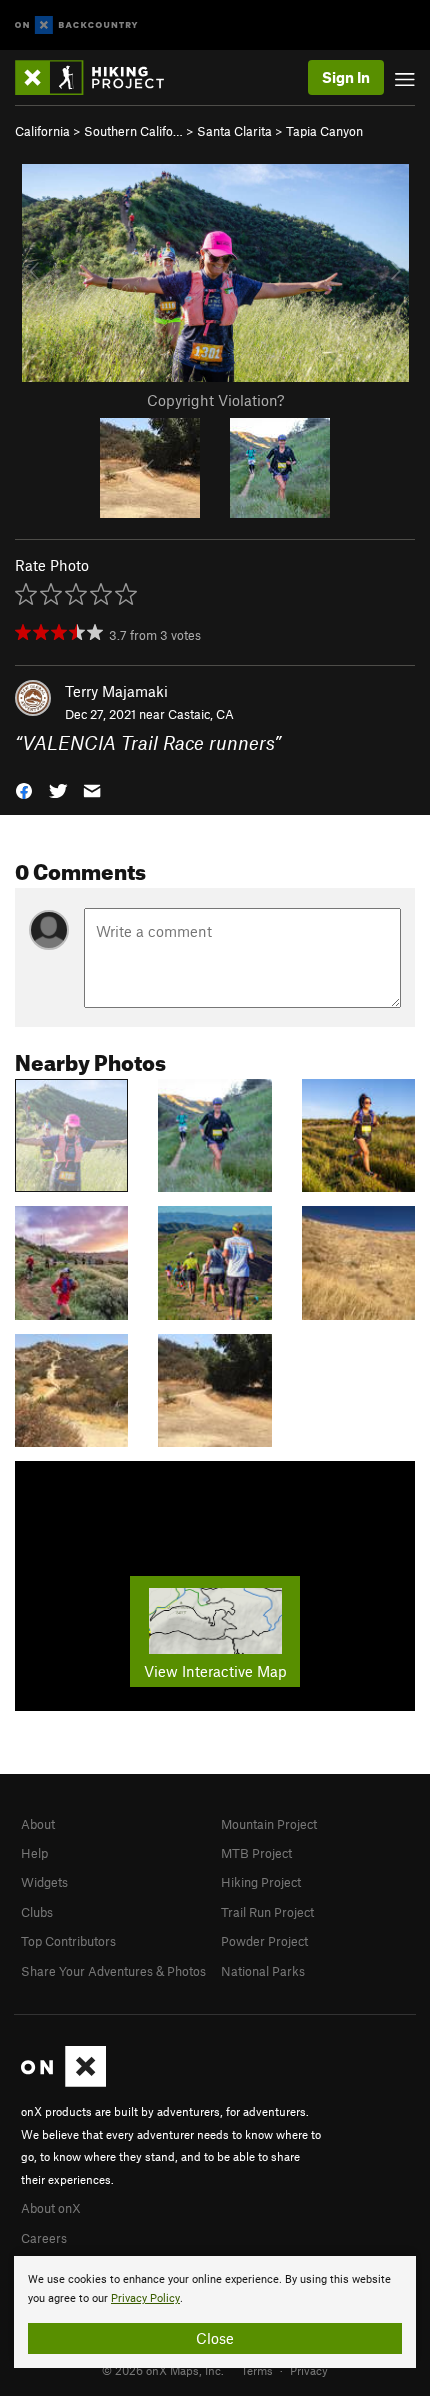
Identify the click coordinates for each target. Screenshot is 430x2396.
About (38, 1824)
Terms (257, 2370)
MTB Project (256, 1853)
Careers (44, 2238)
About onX (51, 2208)
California (42, 131)
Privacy (309, 2370)
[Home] (99, 77)
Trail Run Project (267, 1912)
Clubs (37, 1912)
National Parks (263, 1971)
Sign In (346, 77)
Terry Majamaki (116, 691)
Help (34, 1853)
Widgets (44, 1882)
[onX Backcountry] (76, 25)
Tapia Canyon (324, 131)
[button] (24, 789)
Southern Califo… (133, 131)
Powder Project (264, 1941)
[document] (215, 2312)
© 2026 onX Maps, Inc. (163, 2370)
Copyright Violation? (215, 400)
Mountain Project (269, 1824)
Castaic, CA (201, 714)
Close (215, 2338)
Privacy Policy (145, 2298)
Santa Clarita (234, 131)
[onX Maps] (63, 2082)
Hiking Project (261, 1882)
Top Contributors (68, 1941)
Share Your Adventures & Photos (113, 1971)
